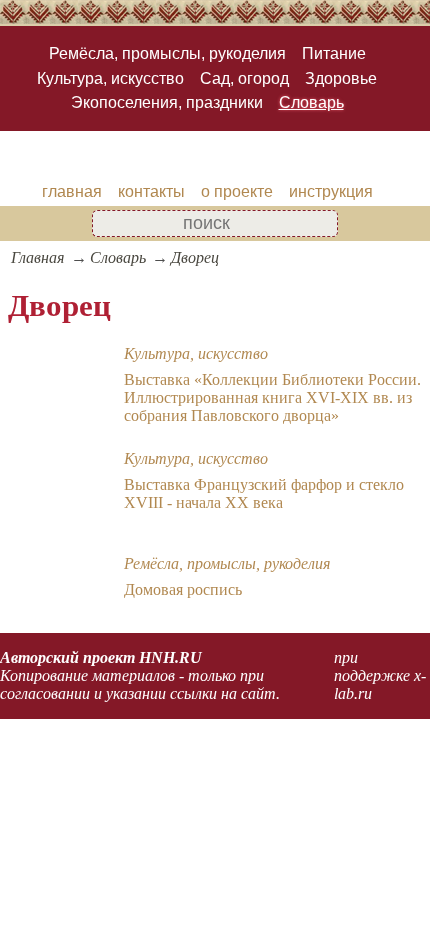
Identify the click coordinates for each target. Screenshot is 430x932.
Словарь (311, 102)
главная (72, 191)
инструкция (331, 191)
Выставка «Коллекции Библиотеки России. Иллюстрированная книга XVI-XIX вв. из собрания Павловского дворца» (272, 397)
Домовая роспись (183, 589)
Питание (334, 53)
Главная (37, 257)
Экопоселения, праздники (167, 102)
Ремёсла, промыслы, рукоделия (167, 53)
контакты (151, 191)
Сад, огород (244, 78)
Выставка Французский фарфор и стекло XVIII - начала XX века (264, 493)
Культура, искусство (110, 78)
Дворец (195, 257)
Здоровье (341, 78)
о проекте (237, 191)
